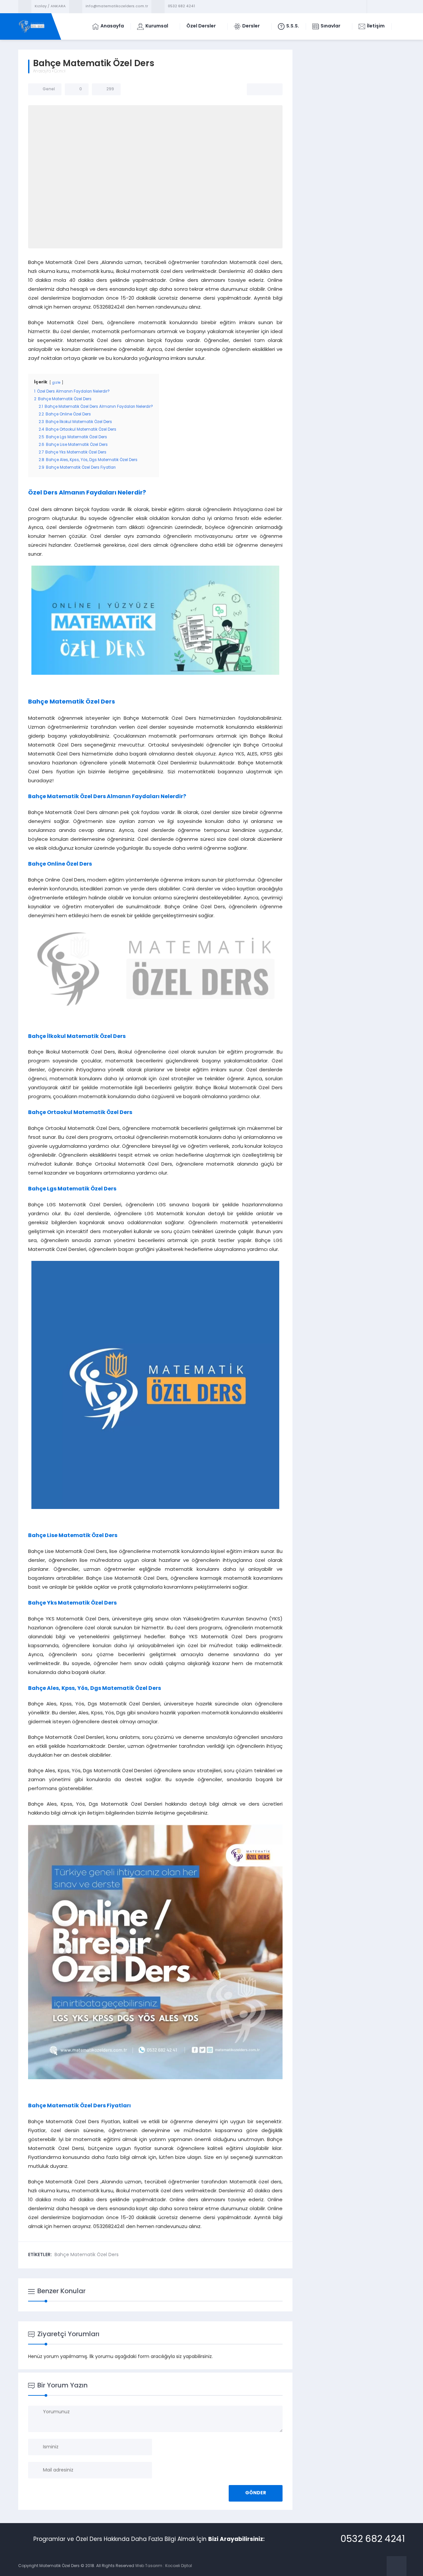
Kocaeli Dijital (179, 2566)
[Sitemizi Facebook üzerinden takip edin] (373, 7)
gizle (56, 383)
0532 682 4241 (181, 6)
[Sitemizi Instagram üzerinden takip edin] (390, 7)
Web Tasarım (149, 2566)
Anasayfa (42, 71)
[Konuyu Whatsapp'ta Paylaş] (273, 89)
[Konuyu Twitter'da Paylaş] (265, 89)
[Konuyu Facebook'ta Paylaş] (256, 89)
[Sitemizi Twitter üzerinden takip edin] (382, 7)
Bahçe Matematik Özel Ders (87, 2255)
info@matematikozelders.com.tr (117, 6)
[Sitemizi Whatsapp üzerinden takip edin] (399, 7)
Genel (60, 71)
